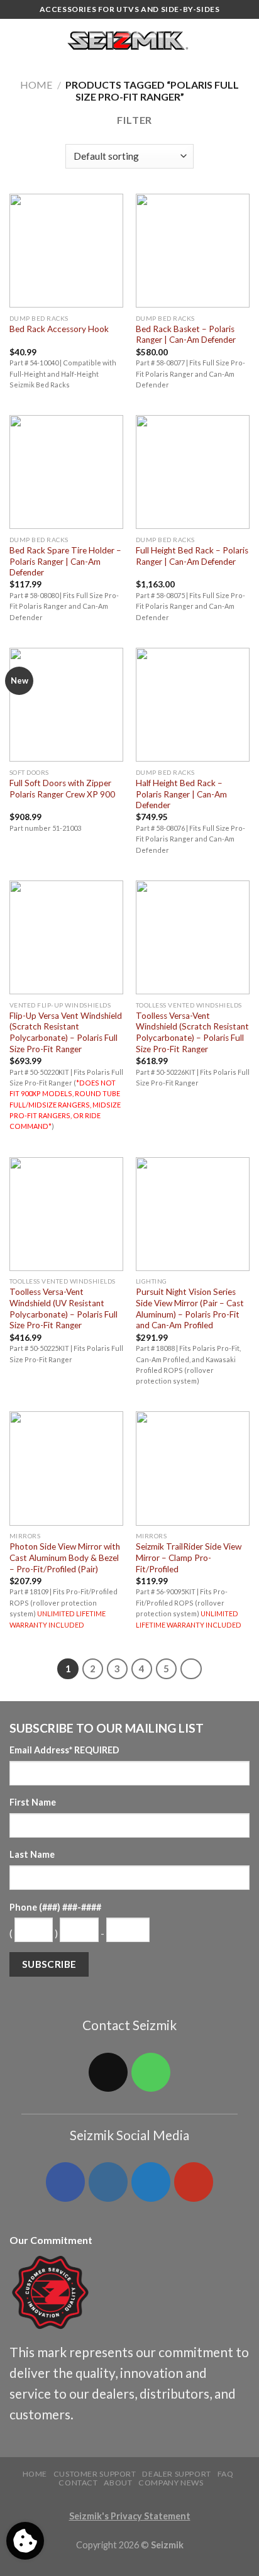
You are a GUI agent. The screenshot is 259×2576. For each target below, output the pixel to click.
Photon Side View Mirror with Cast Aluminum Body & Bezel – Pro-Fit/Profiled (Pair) (65, 1557)
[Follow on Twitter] (151, 2182)
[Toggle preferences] (25, 2541)
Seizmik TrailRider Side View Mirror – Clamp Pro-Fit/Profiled (189, 1557)
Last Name (32, 1854)
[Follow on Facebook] (65, 2182)
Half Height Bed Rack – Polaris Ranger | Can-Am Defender (181, 794)
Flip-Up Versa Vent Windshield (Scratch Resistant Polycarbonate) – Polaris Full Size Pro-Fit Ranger (66, 1032)
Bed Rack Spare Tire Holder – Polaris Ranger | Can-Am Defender (65, 561)
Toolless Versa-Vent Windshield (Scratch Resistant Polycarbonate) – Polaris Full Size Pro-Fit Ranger (192, 1032)
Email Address (64, 1750)
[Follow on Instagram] (108, 2182)
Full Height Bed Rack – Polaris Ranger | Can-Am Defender (192, 556)
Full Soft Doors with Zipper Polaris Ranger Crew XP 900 (62, 789)
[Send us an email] (108, 2072)
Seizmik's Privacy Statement (130, 2516)
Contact (78, 2483)
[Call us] (151, 2072)
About (118, 2483)
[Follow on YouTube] (194, 2182)
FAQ (226, 2474)
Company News (171, 2483)
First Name (33, 1802)
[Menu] (17, 41)
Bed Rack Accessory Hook (59, 329)
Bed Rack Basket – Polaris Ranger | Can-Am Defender (186, 335)
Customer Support (95, 2474)
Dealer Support (177, 2474)
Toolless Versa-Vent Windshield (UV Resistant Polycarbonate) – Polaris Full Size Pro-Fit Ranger (63, 1308)
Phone (55, 1907)
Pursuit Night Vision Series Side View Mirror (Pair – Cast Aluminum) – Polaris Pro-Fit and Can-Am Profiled (190, 1308)
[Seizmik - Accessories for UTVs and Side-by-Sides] (130, 41)
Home (36, 85)
